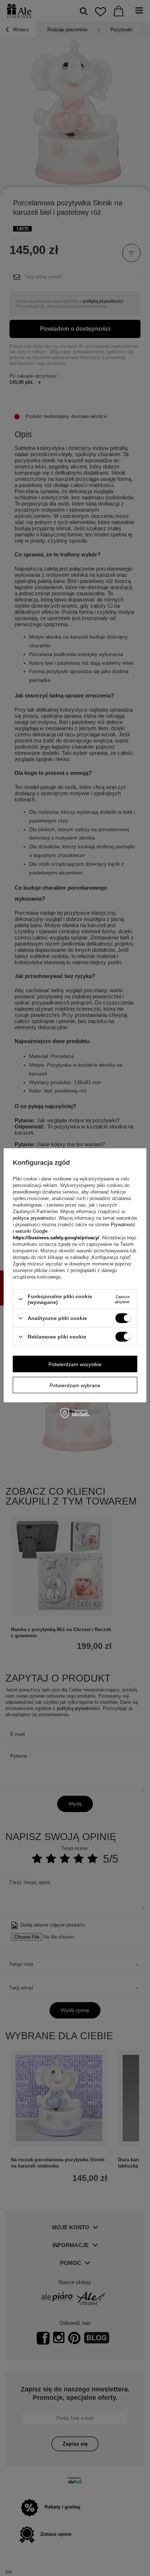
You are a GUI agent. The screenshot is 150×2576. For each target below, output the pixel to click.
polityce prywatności (34, 1218)
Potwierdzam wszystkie (75, 1364)
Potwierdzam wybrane (75, 1385)
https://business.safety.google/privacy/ (56, 1237)
